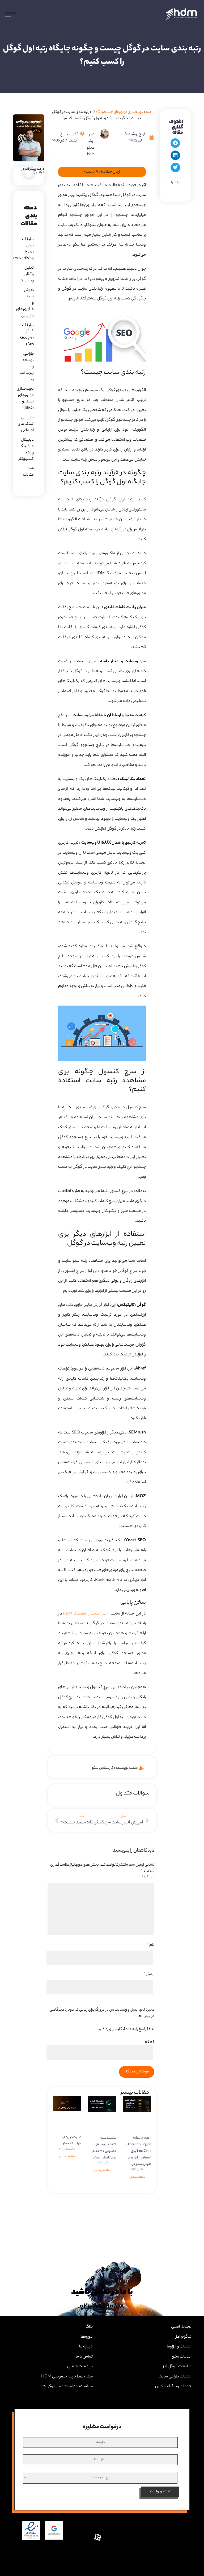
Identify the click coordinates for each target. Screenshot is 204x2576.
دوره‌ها (87, 2337)
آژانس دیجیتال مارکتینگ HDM (86, 1614)
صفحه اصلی (181, 2327)
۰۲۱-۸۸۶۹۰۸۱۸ (102, 2307)
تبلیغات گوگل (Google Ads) (27, 335)
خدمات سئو (67, 564)
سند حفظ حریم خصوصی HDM (67, 2377)
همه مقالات (28, 472)
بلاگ (89, 2327)
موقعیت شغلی (80, 2367)
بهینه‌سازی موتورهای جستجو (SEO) (118, 112)
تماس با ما (84, 2357)
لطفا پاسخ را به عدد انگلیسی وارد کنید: (126, 2029)
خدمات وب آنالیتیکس (173, 2387)
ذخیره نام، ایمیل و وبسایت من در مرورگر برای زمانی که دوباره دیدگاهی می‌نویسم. (102, 2013)
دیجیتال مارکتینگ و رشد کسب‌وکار (26, 450)
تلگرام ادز (183, 2337)
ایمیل (149, 1974)
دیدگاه (148, 1878)
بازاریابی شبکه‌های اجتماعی (26, 424)
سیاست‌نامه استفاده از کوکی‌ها (67, 2387)
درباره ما (86, 2347)
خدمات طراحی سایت (175, 2377)
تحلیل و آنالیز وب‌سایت (27, 274)
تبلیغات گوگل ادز (177, 2367)
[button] (175, 143)
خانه (149, 112)
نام (151, 1945)
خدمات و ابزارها (179, 2347)
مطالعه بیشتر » (137, 2178)
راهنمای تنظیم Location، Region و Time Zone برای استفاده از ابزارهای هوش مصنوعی (139, 2151)
